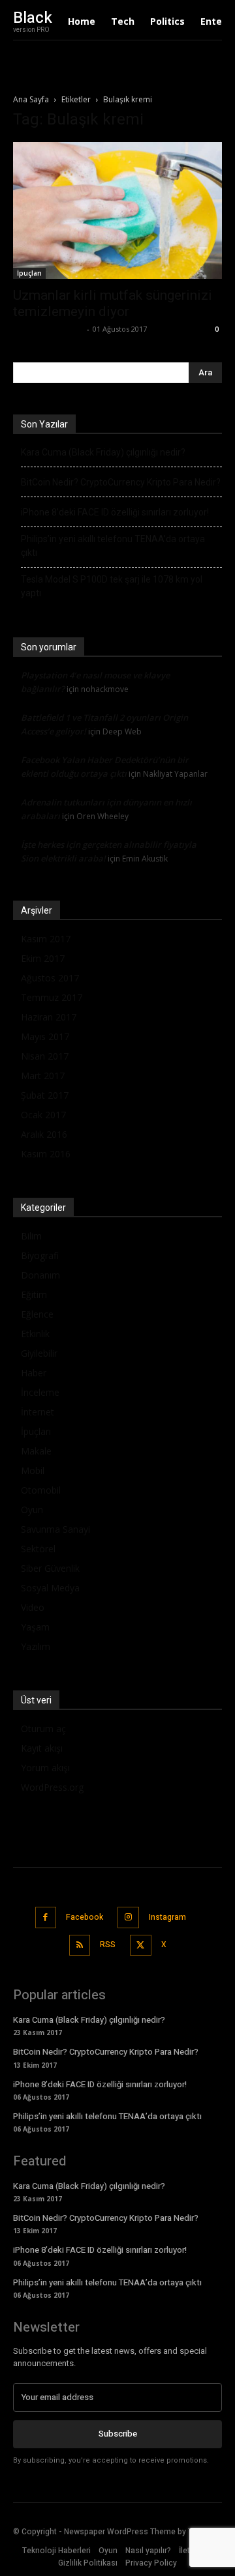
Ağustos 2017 (50, 978)
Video (33, 1607)
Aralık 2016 (44, 1134)
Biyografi (40, 1255)
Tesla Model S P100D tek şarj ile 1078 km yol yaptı (112, 586)
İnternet (38, 1412)
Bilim (31, 1236)
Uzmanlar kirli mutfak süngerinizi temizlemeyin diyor (113, 303)
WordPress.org (52, 1787)
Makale (36, 1451)
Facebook (85, 1917)
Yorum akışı (45, 1768)
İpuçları (29, 273)
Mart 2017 (43, 1076)
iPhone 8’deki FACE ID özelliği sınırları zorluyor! (115, 512)
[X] (141, 1946)
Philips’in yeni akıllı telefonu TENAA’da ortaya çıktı (113, 546)
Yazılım (36, 1646)
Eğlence (37, 1314)
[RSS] (80, 1946)
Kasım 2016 (46, 1154)
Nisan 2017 (45, 1056)
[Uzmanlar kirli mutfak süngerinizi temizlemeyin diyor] (117, 210)
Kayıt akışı (42, 1748)
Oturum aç (43, 1729)
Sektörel (38, 1549)
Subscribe (118, 2434)
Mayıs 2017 (45, 1036)
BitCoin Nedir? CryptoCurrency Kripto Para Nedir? (121, 482)
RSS (108, 1945)
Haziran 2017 (49, 1017)
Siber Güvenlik (50, 1568)
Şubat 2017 (45, 1095)
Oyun (32, 1510)
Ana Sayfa (31, 99)
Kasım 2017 (46, 939)
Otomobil (41, 1490)
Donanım (40, 1275)
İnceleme (40, 1392)
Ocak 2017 (43, 1115)
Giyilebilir (39, 1353)
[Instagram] (128, 1918)
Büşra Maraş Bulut (48, 329)
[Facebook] (46, 1918)
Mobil (33, 1470)
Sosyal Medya (50, 1588)
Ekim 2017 (43, 958)
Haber (34, 1373)
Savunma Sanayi (55, 1529)
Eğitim (34, 1295)
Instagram (167, 1917)
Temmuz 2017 (52, 997)
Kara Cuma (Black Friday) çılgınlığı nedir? (103, 452)
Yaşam (35, 1627)
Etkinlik (35, 1334)
